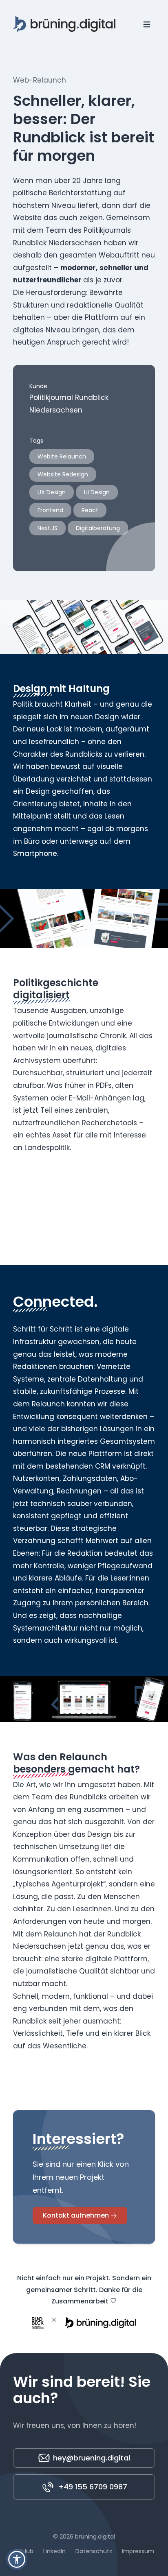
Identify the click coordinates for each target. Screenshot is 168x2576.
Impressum (138, 2551)
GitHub (24, 2551)
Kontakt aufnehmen (76, 2215)
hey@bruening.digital (92, 2458)
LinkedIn (54, 2551)
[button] (17, 2559)
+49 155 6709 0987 (93, 2487)
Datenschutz (94, 2551)
